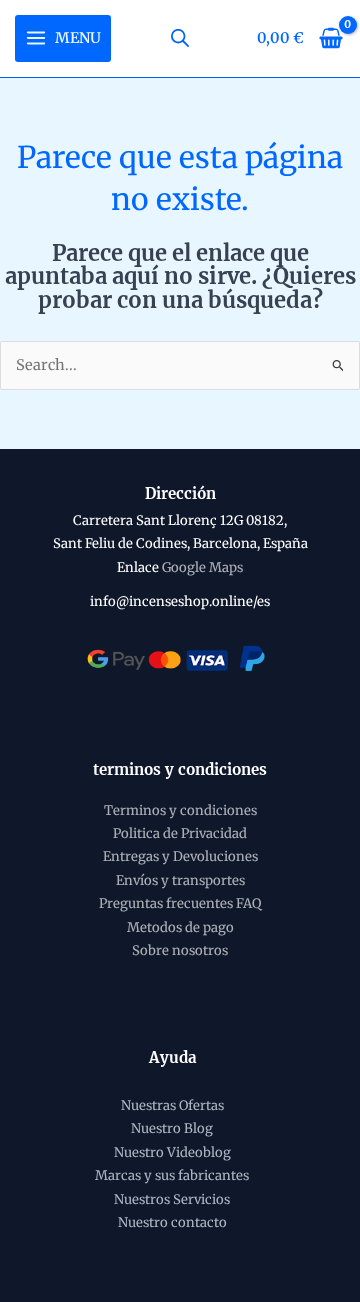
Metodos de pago (180, 927)
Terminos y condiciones (180, 810)
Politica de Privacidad (180, 833)
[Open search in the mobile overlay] (180, 38)
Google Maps (202, 567)
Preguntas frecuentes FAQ (180, 903)
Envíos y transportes (180, 880)
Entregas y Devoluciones (180, 856)
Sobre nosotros (180, 950)
